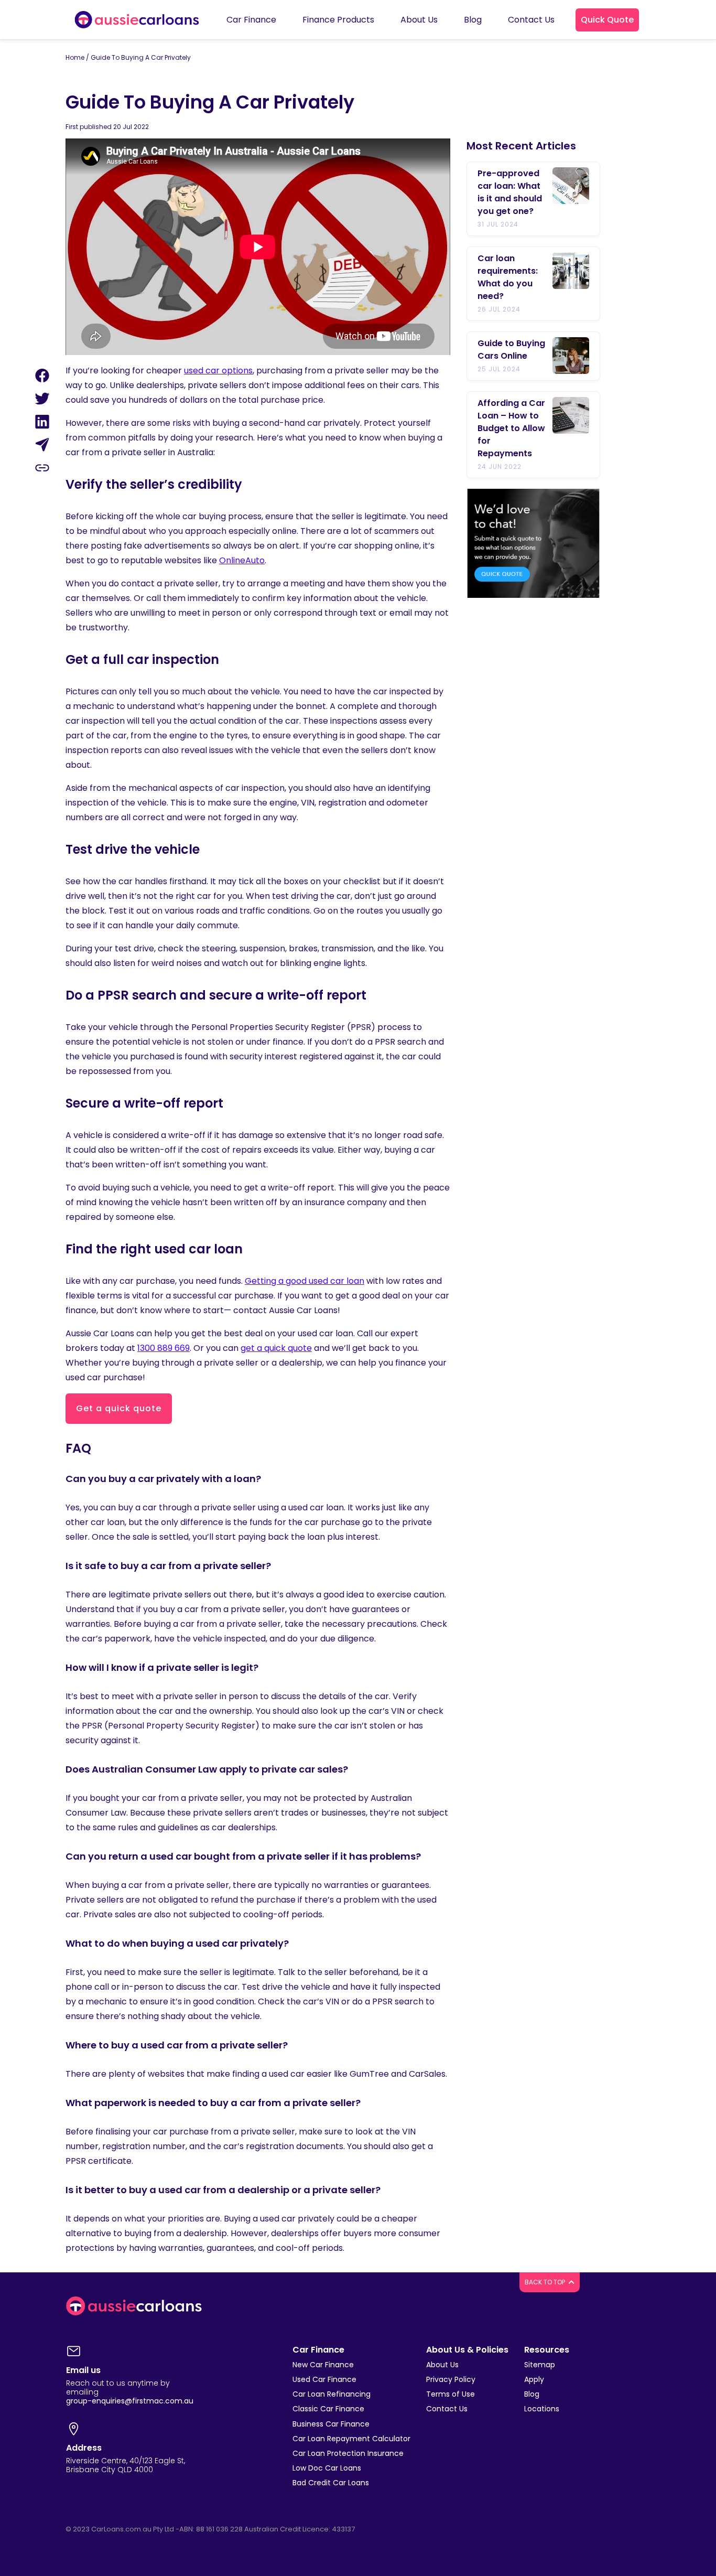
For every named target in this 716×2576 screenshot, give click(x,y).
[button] (607, 20)
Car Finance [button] (251, 20)
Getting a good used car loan (305, 1281)
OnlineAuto (242, 560)
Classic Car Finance (328, 2409)
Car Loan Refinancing (332, 2394)
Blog (532, 2394)
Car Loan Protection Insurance (348, 2453)
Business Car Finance (331, 2424)
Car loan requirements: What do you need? (508, 277)
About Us (442, 2365)
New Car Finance (323, 2365)
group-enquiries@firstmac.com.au (130, 2401)
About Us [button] (419, 20)
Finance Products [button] (338, 20)
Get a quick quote (119, 1408)
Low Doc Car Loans (327, 2468)
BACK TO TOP (546, 2282)
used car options (218, 371)
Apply (534, 2379)
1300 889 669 (164, 1348)
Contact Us (447, 2409)
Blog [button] (473, 20)
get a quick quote (276, 1348)
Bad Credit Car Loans (331, 2483)
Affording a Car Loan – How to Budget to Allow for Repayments (511, 428)
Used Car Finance (324, 2379)
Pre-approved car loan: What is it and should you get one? (510, 192)
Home (75, 57)
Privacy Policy (451, 2379)
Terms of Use (451, 2394)
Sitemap (540, 2365)
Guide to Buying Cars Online (511, 350)
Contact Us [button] (531, 20)
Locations (542, 2409)
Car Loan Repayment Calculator (351, 2439)
